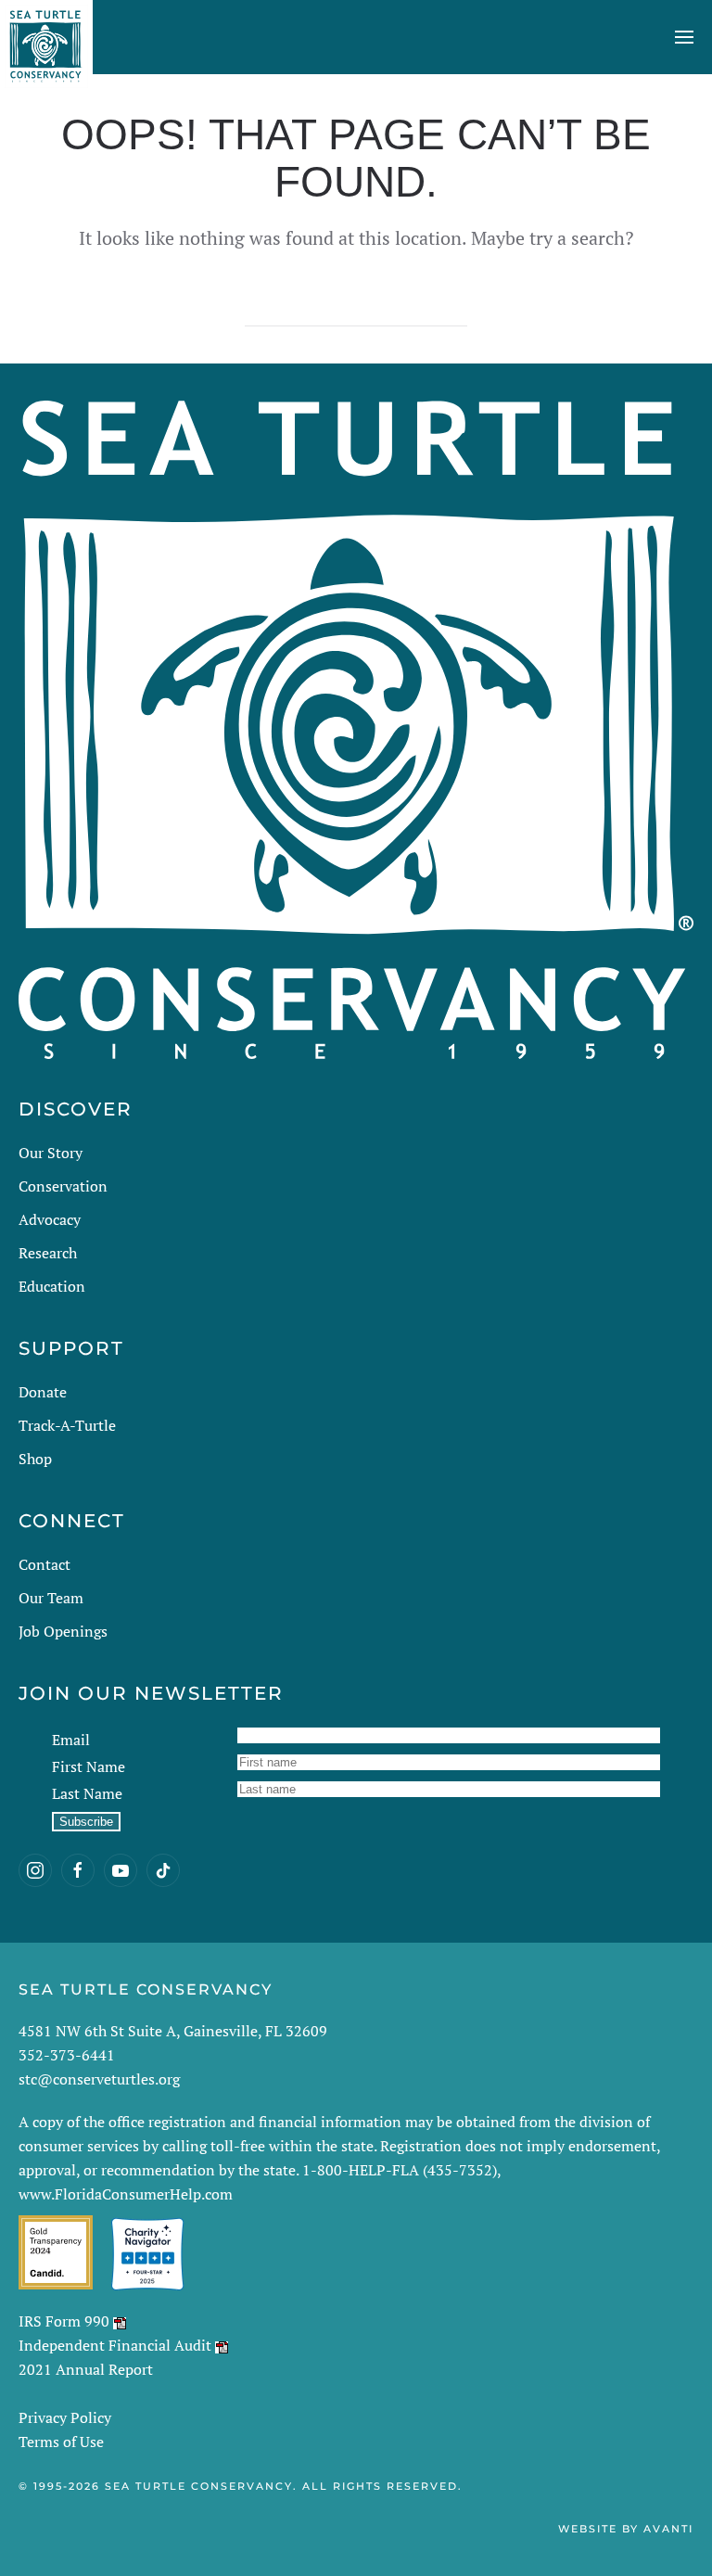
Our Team (51, 1598)
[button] (684, 37)
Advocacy (50, 1219)
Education (52, 1286)
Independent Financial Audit (115, 2345)
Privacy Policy (65, 2417)
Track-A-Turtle (67, 1425)
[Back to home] (46, 37)
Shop (35, 1459)
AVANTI (668, 2529)
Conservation (63, 1186)
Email (71, 1740)
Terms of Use (61, 2442)
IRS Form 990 (64, 2321)
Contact (44, 1564)
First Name (89, 1766)
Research (48, 1253)
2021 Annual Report (86, 2369)
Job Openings (63, 1631)
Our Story (51, 1153)
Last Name (87, 1793)
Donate (43, 1392)
